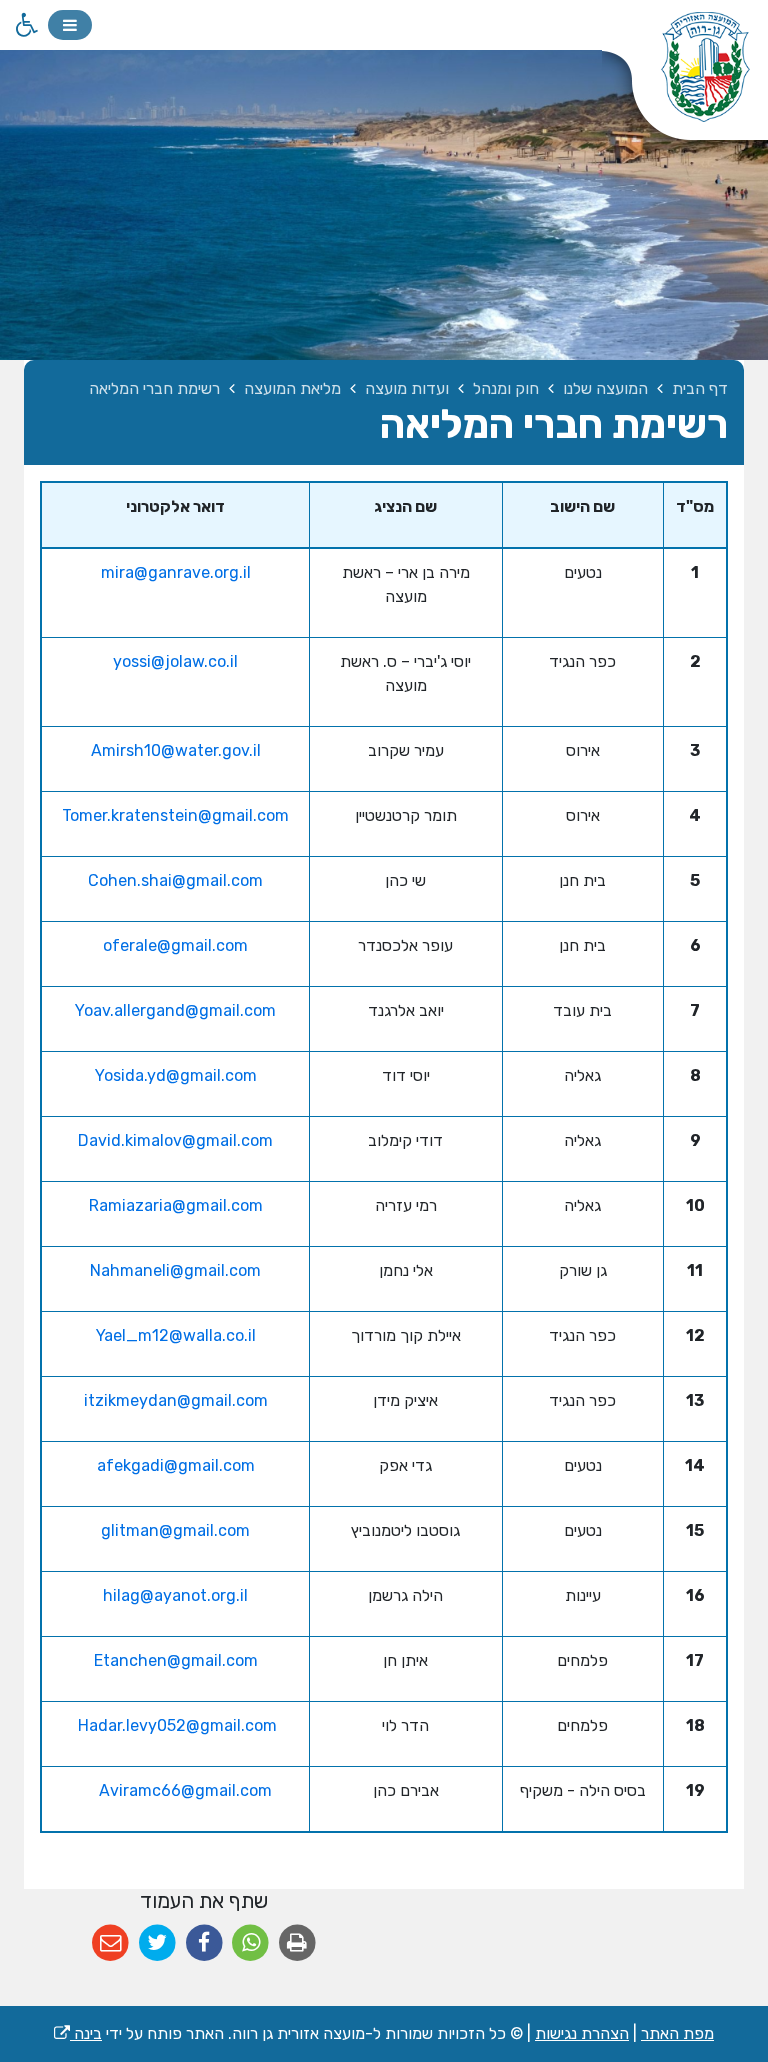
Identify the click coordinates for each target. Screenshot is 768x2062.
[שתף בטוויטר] (157, 1943)
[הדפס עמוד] (297, 1943)
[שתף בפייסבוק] (204, 1943)
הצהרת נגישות (582, 2033)
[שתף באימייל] (110, 1943)
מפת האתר (677, 2033)
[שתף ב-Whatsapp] (250, 1943)
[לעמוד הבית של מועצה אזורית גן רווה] (685, 80)
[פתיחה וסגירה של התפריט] (70, 25)
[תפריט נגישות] (25, 25)
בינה (78, 2033)
